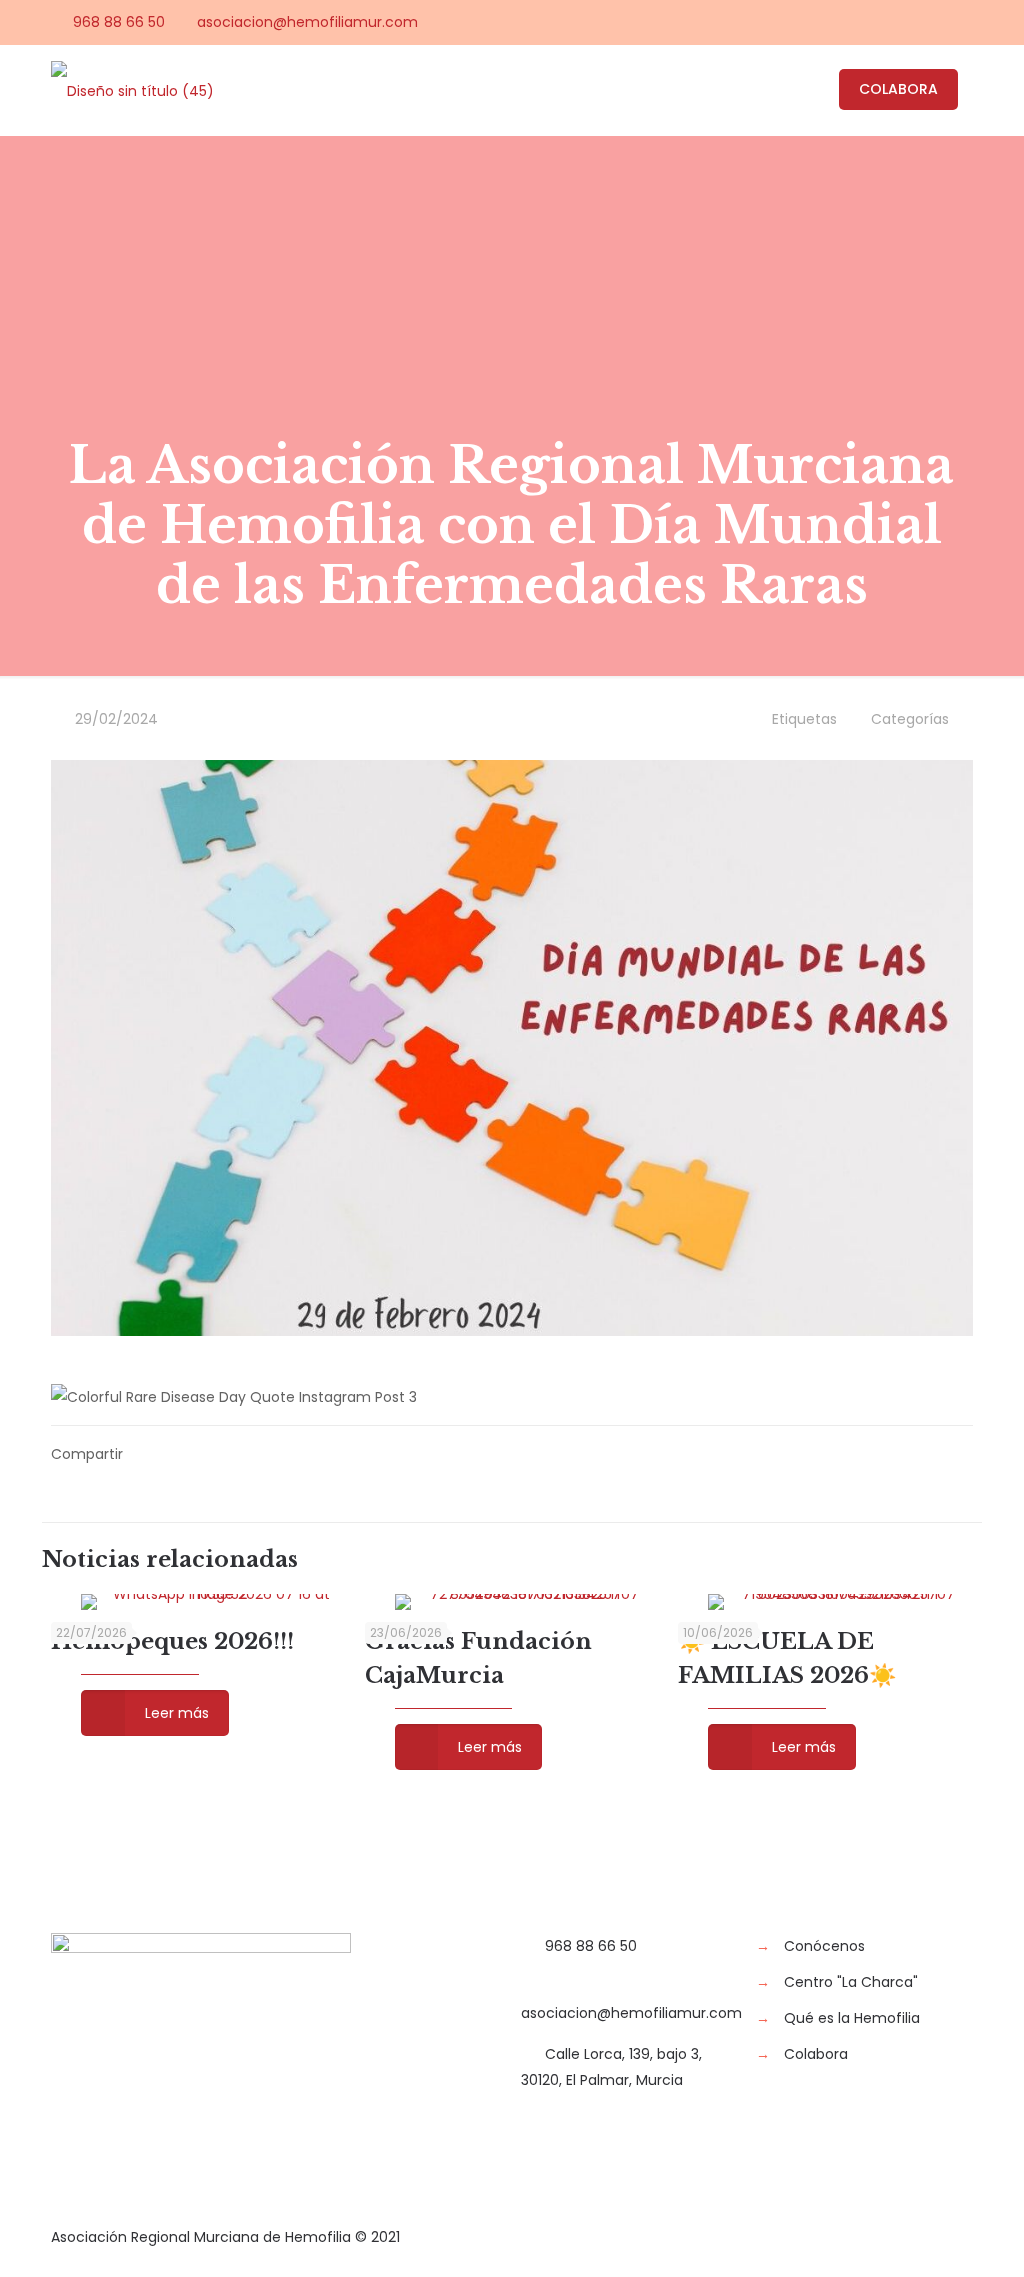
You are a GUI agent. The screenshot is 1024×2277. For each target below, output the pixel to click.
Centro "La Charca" (851, 1982)
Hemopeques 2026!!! (172, 1641)
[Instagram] (962, 21)
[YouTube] (908, 21)
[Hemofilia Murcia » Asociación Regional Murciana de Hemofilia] (132, 90)
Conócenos (824, 1946)
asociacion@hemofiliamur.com (307, 22)
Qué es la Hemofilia (852, 2018)
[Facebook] (854, 21)
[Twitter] (881, 21)
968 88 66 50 (119, 22)
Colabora (816, 2054)
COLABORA (898, 89)
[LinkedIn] (935, 21)
